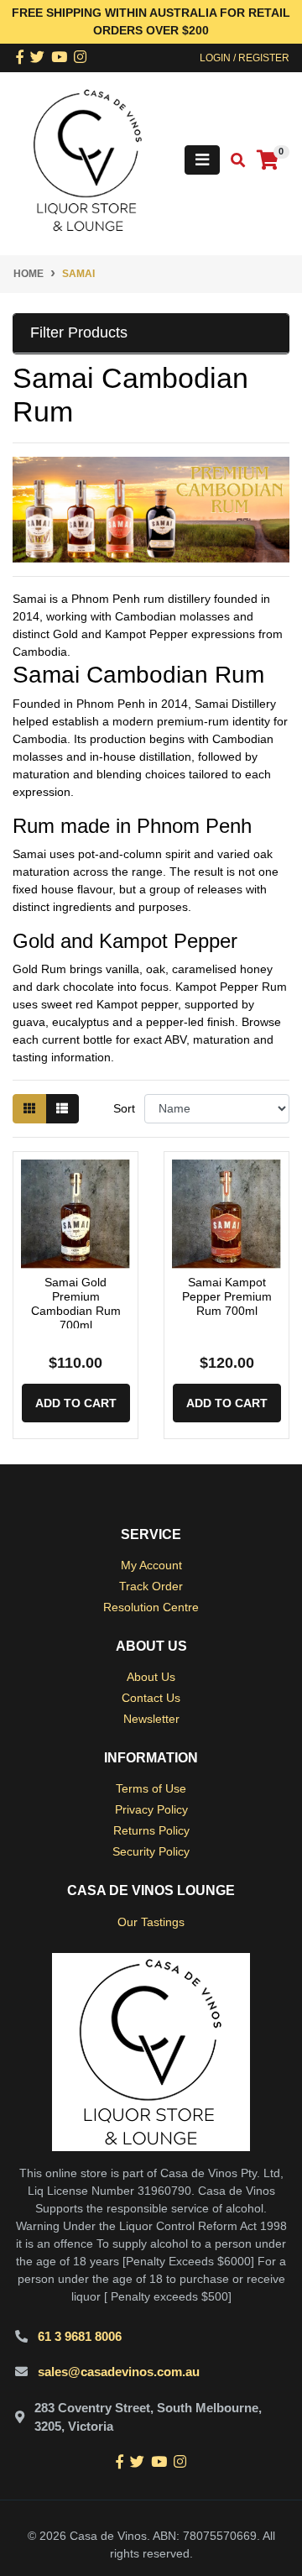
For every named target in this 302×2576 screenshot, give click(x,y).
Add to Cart (76, 1403)
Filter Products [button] (79, 332)
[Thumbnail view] (29, 1109)
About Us (151, 1677)
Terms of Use (151, 1788)
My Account (151, 1565)
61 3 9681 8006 (80, 2336)
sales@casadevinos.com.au (119, 2372)
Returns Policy (151, 1830)
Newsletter (151, 1719)
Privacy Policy (151, 1809)
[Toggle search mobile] (233, 161)
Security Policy (151, 1851)
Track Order (151, 1586)
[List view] (62, 1109)
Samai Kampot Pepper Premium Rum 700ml (227, 1296)
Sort (124, 1108)
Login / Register (245, 58)
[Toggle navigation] (202, 160)
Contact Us (151, 1698)
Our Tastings (151, 1922)
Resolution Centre (151, 1607)
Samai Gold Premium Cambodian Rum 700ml (76, 1303)
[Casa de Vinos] (88, 160)
